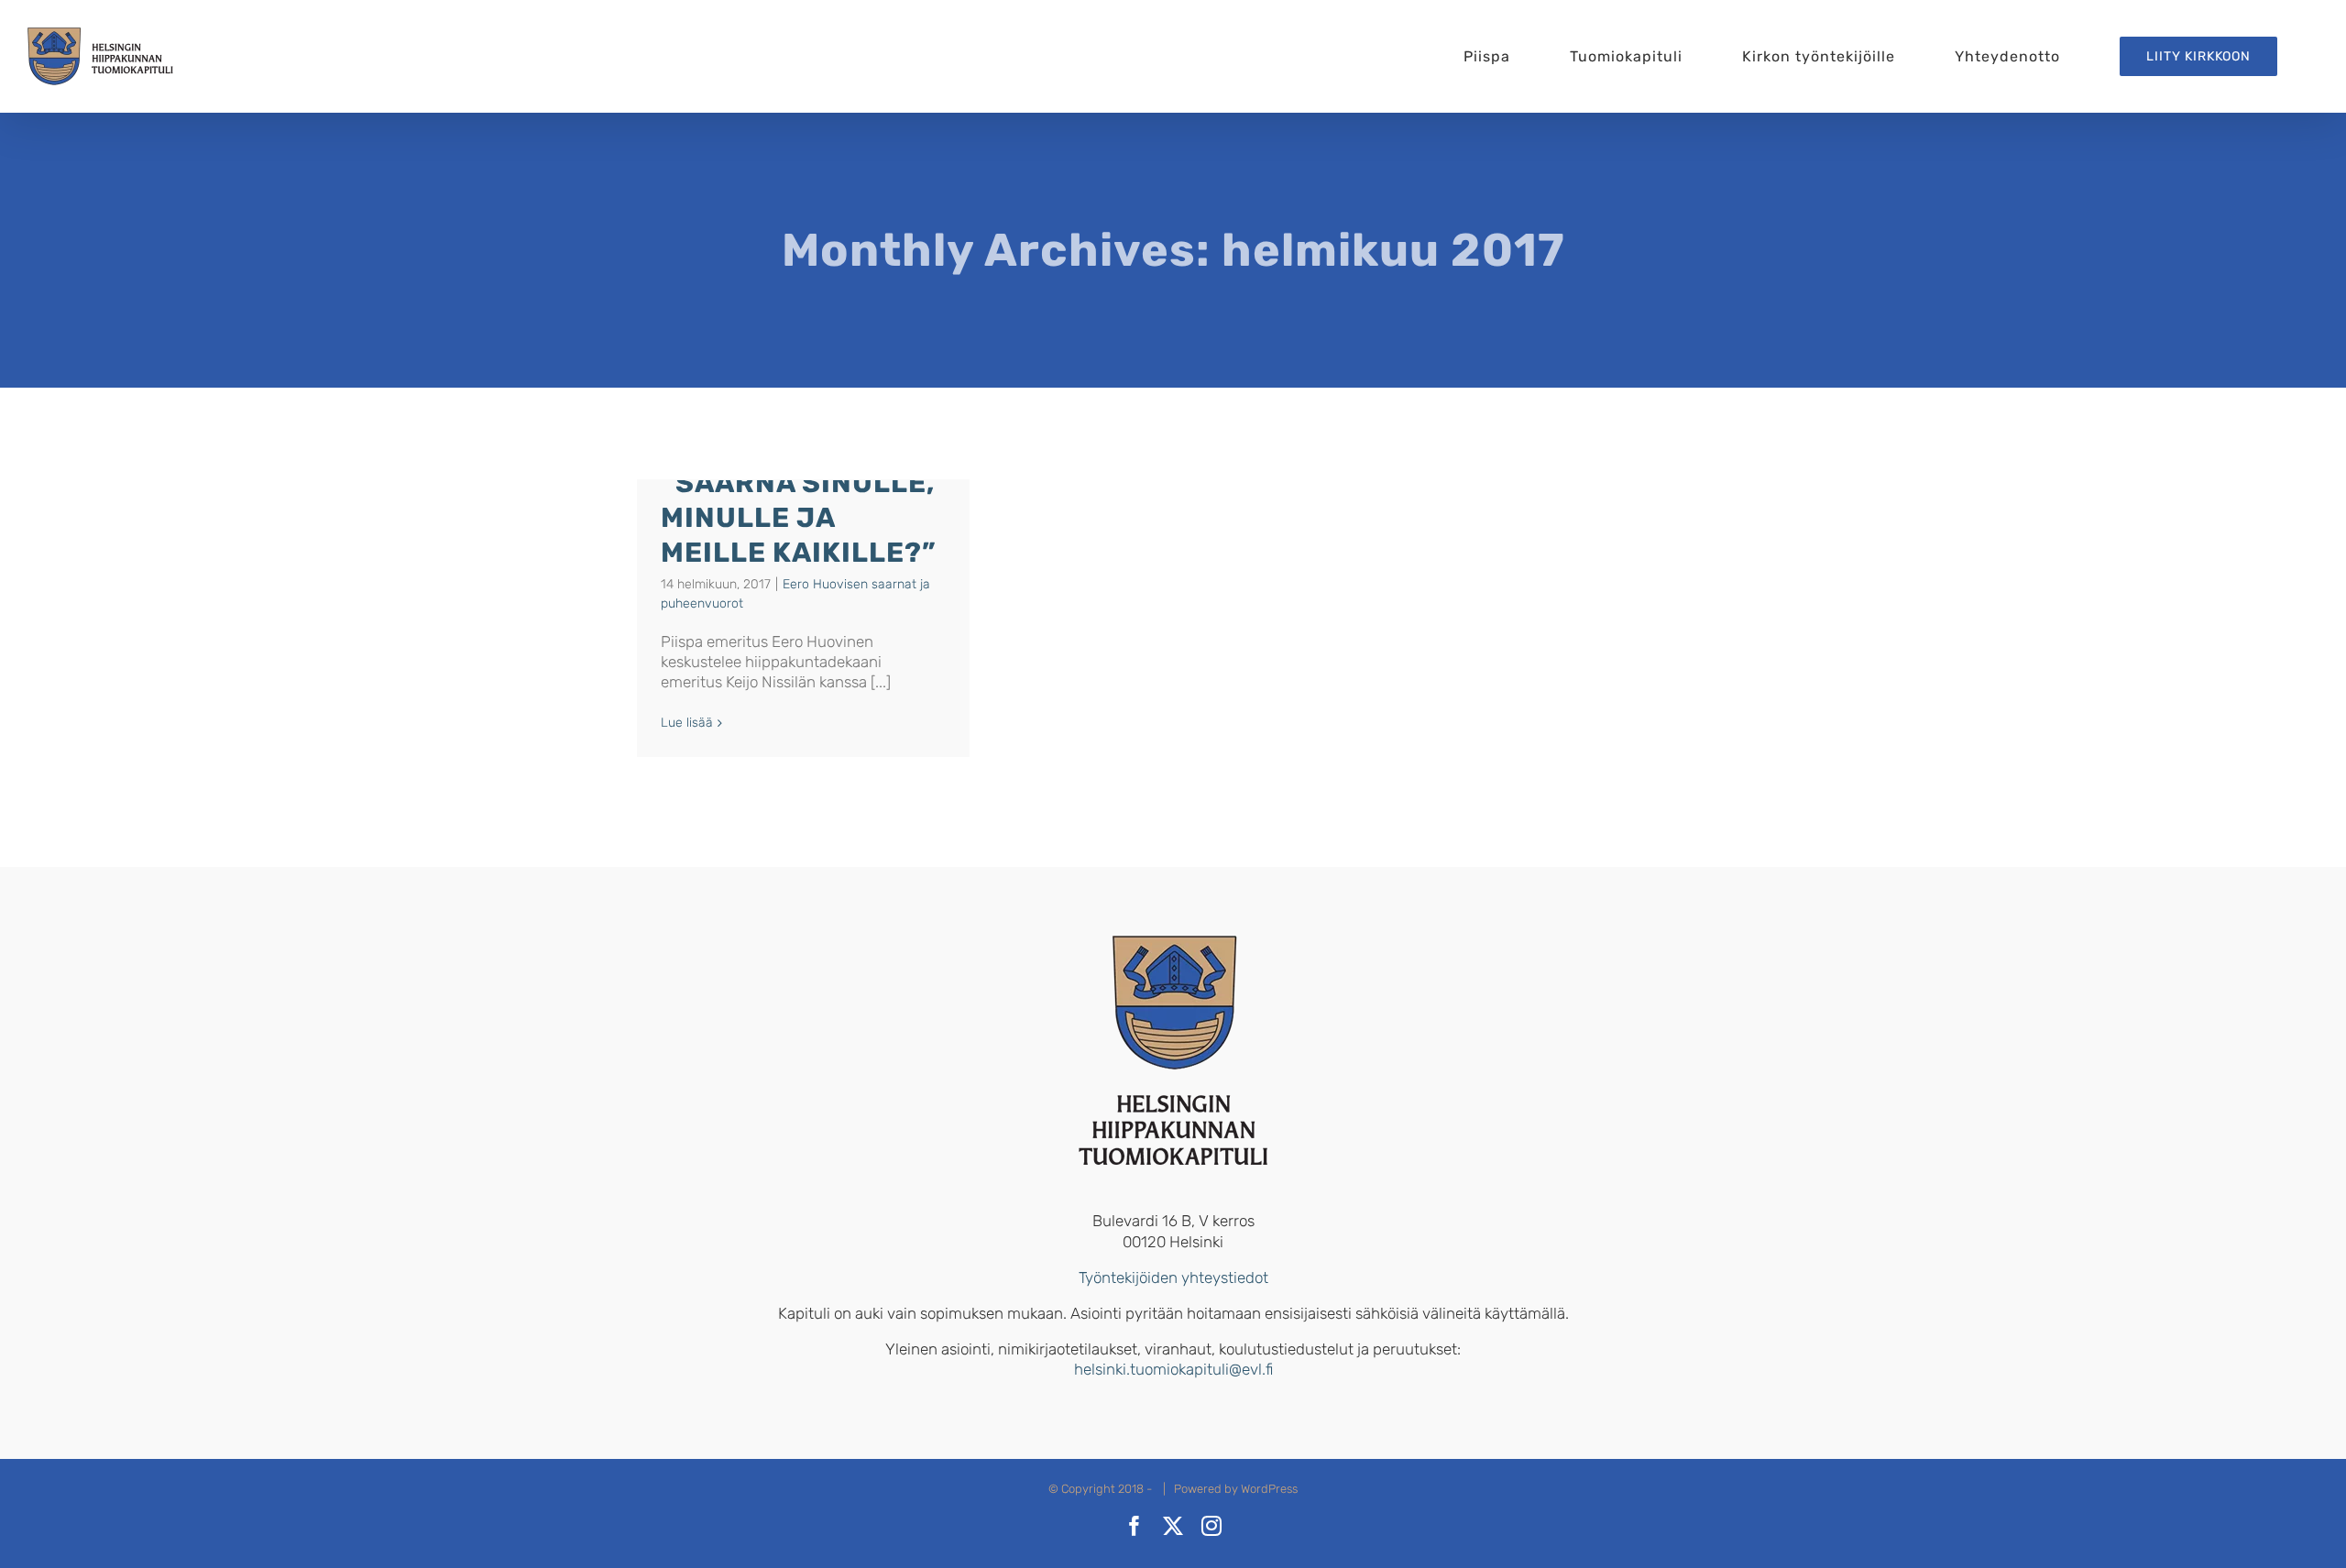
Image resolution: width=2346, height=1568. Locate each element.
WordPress (1269, 1489)
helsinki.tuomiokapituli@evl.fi (1173, 1369)
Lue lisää (687, 723)
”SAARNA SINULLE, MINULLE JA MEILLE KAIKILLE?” (799, 518)
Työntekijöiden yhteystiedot (1173, 1277)
